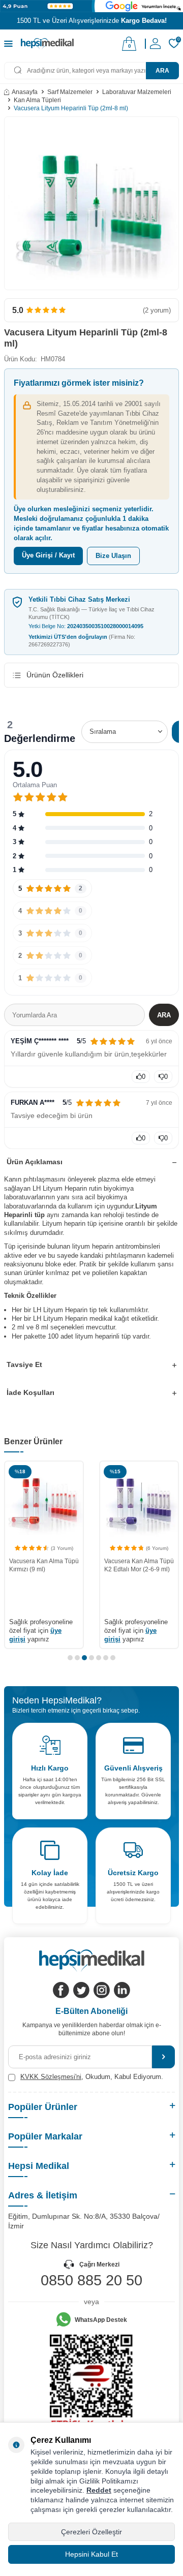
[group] (91, 203)
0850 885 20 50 (91, 2280)
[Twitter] (81, 1990)
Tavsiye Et (24, 1364)
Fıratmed (117, 1561)
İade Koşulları (30, 1392)
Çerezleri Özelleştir (91, 2532)
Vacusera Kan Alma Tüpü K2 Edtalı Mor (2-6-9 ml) (44, 1565)
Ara (162, 71)
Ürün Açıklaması (35, 1162)
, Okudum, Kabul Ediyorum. (92, 2077)
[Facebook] (61, 1990)
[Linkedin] (122, 1990)
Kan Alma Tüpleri (37, 100)
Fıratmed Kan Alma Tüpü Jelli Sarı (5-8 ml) (138, 1576)
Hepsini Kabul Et (91, 2554)
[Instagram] (102, 1990)
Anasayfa (25, 92)
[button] (70, 1658)
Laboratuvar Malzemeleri (137, 92)
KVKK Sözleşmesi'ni (51, 2077)
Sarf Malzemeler (70, 92)
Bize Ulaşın (113, 556)
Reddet (99, 2490)
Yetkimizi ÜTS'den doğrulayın (82, 641)
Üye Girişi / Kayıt (48, 555)
